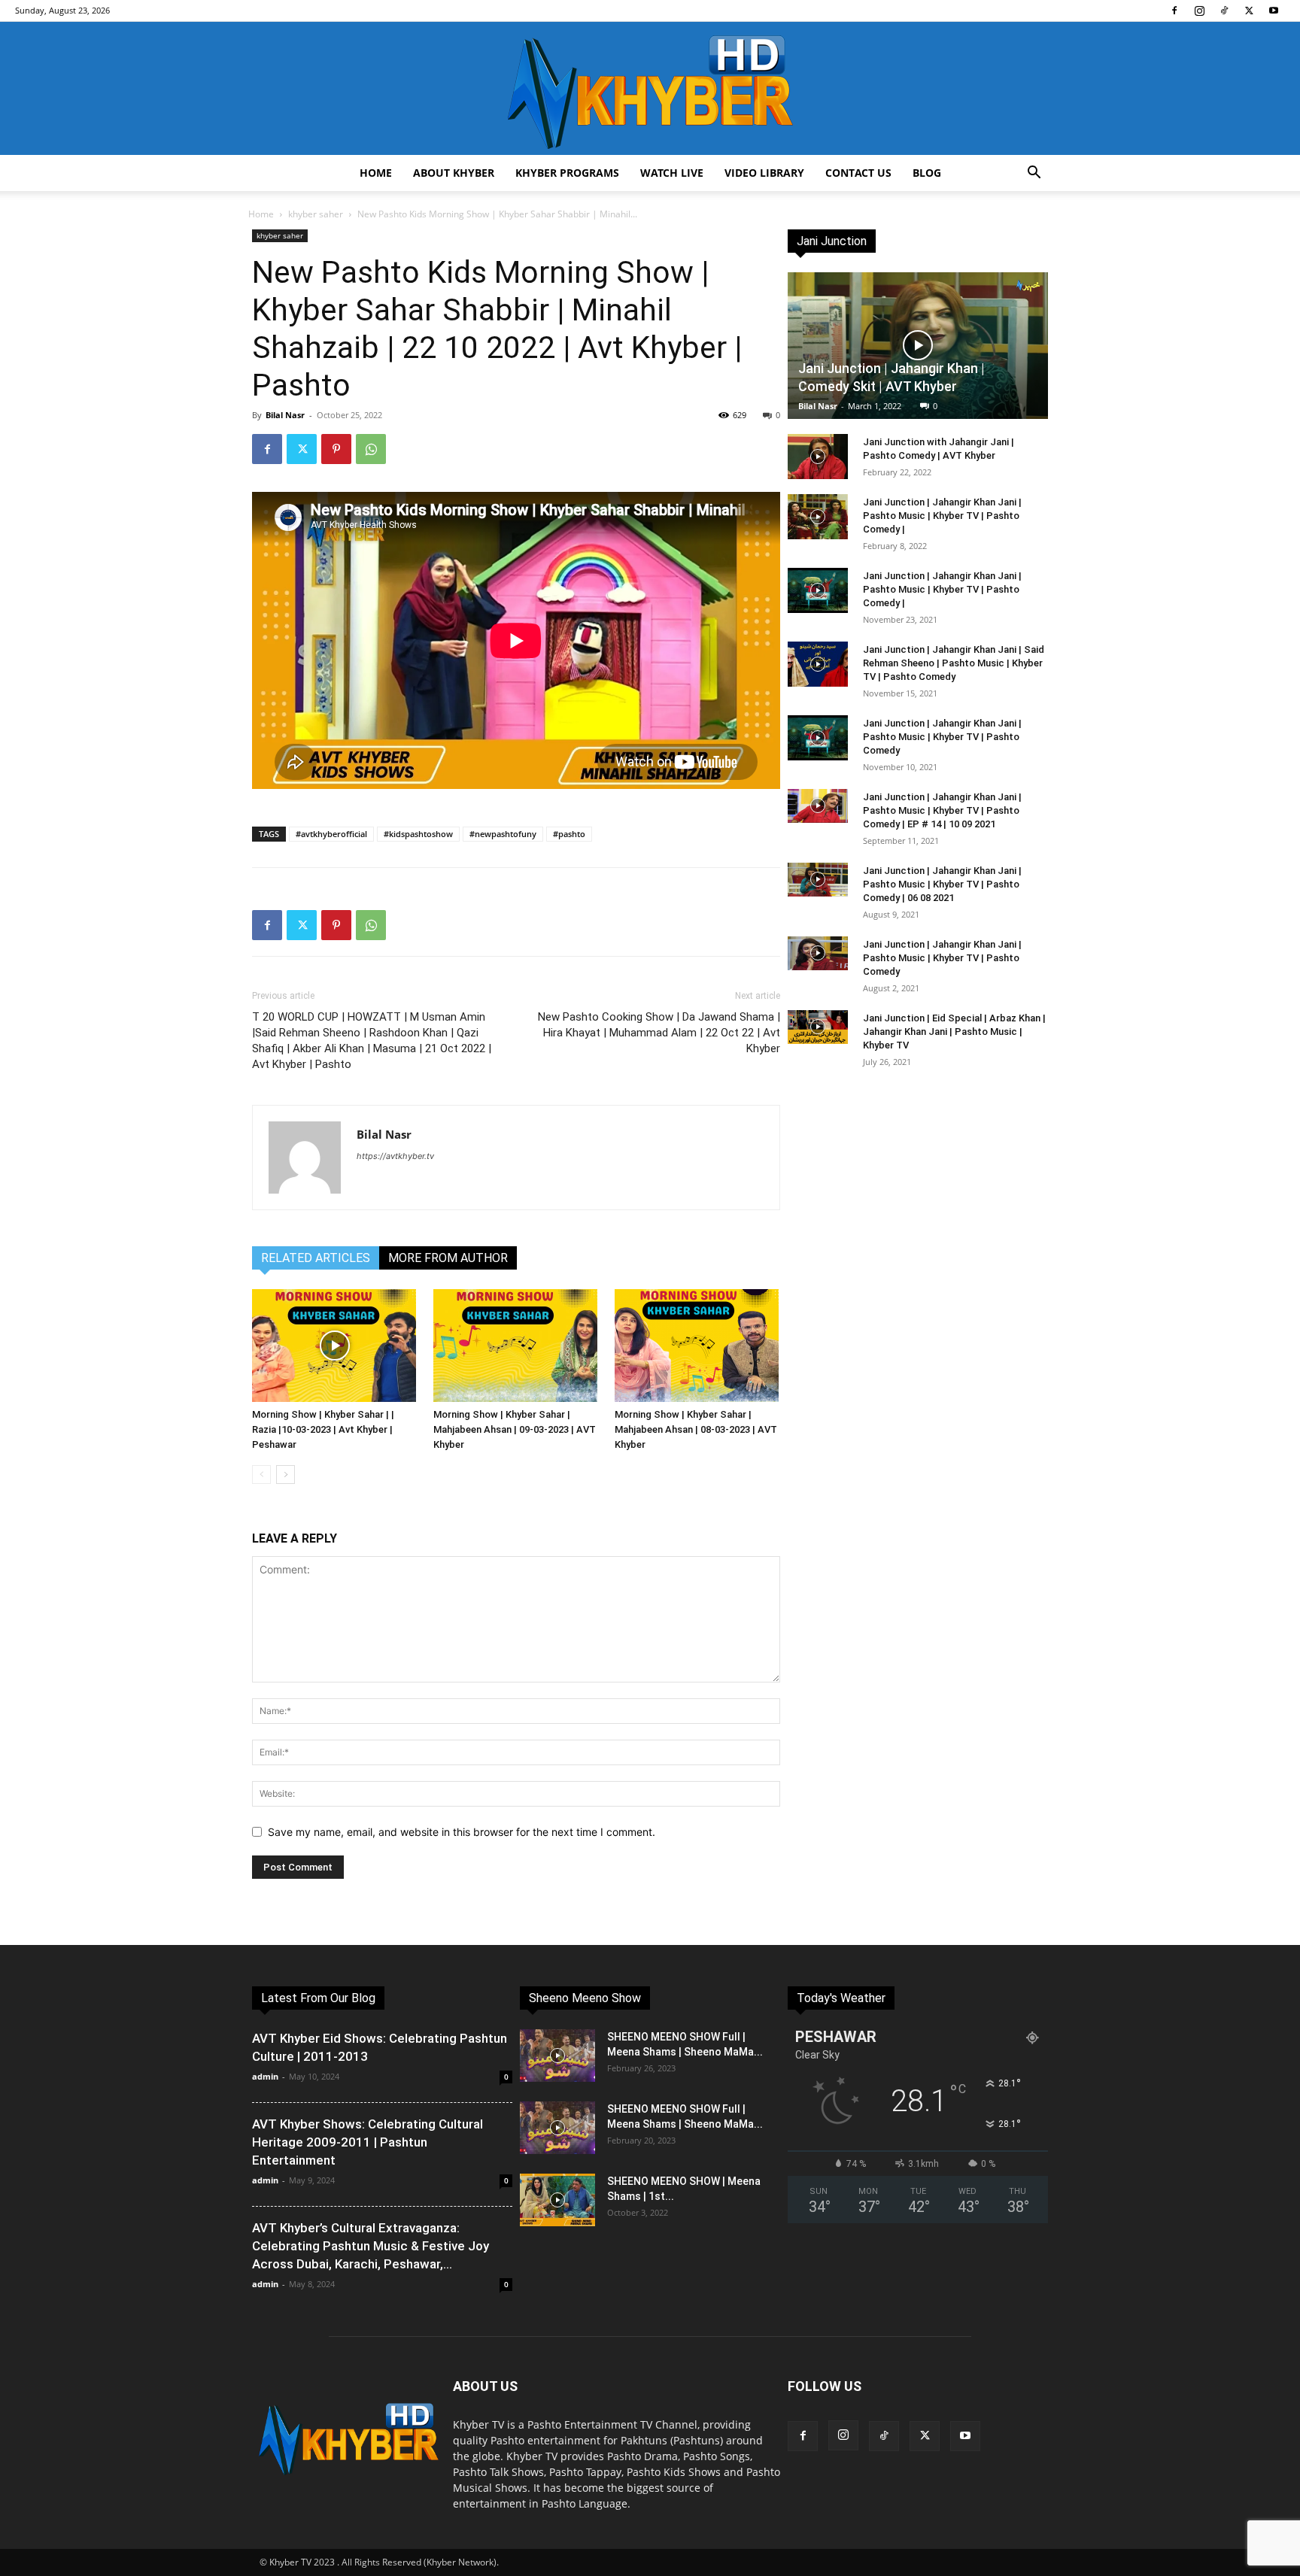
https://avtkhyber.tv (395, 1156)
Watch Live (672, 173)
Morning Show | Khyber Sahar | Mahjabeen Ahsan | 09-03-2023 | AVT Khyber (515, 1429)
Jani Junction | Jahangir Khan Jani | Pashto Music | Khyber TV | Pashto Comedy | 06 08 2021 (942, 884)
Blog (927, 173)
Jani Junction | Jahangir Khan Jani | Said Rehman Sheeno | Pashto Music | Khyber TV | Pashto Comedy (954, 663)
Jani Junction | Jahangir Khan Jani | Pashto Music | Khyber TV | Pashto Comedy (942, 737)
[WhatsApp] (371, 449)
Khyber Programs (567, 173)
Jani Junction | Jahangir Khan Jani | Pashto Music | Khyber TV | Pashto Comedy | (942, 516)
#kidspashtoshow (418, 834)
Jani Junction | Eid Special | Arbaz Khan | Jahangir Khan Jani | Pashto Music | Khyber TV (954, 1032)
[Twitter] (1249, 11)
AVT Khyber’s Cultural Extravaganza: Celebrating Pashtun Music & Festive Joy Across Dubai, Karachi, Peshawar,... (371, 2246)
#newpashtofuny (503, 834)
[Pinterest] (336, 449)
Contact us (858, 173)
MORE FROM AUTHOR (448, 1258)
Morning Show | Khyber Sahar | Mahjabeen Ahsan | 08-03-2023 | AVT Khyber (696, 1429)
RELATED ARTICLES (316, 1258)
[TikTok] (1224, 11)
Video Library (764, 173)
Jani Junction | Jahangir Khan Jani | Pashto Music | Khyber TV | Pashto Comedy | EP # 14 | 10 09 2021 (942, 810)
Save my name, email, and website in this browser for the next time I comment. (462, 1832)
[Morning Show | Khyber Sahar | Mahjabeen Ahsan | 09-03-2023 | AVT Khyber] (516, 1346)
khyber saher (316, 214)
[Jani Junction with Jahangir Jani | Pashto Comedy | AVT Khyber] (818, 457)
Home (376, 173)
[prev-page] (261, 1475)
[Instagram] (1199, 11)
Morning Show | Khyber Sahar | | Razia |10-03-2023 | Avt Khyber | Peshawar (323, 1429)
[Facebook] (1174, 11)
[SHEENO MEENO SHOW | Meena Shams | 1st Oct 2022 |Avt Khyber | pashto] (557, 2200)
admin (265, 2076)
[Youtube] (1274, 11)
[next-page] (286, 1475)
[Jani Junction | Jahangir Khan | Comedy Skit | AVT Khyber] (918, 346)
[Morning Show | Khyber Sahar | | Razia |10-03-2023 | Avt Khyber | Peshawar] (335, 1346)
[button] (1034, 174)
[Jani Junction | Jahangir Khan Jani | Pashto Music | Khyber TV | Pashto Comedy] (818, 738)
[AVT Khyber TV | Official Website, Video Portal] (650, 88)
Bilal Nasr (285, 415)
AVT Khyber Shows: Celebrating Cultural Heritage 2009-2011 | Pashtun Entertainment (368, 2142)
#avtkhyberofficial (331, 834)
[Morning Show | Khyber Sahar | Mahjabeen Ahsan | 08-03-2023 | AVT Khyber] (697, 1346)
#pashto (569, 834)
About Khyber (454, 173)
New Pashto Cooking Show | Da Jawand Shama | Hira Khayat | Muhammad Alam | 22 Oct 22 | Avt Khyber (659, 1033)
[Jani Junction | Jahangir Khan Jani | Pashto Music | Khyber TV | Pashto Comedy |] (818, 517)
